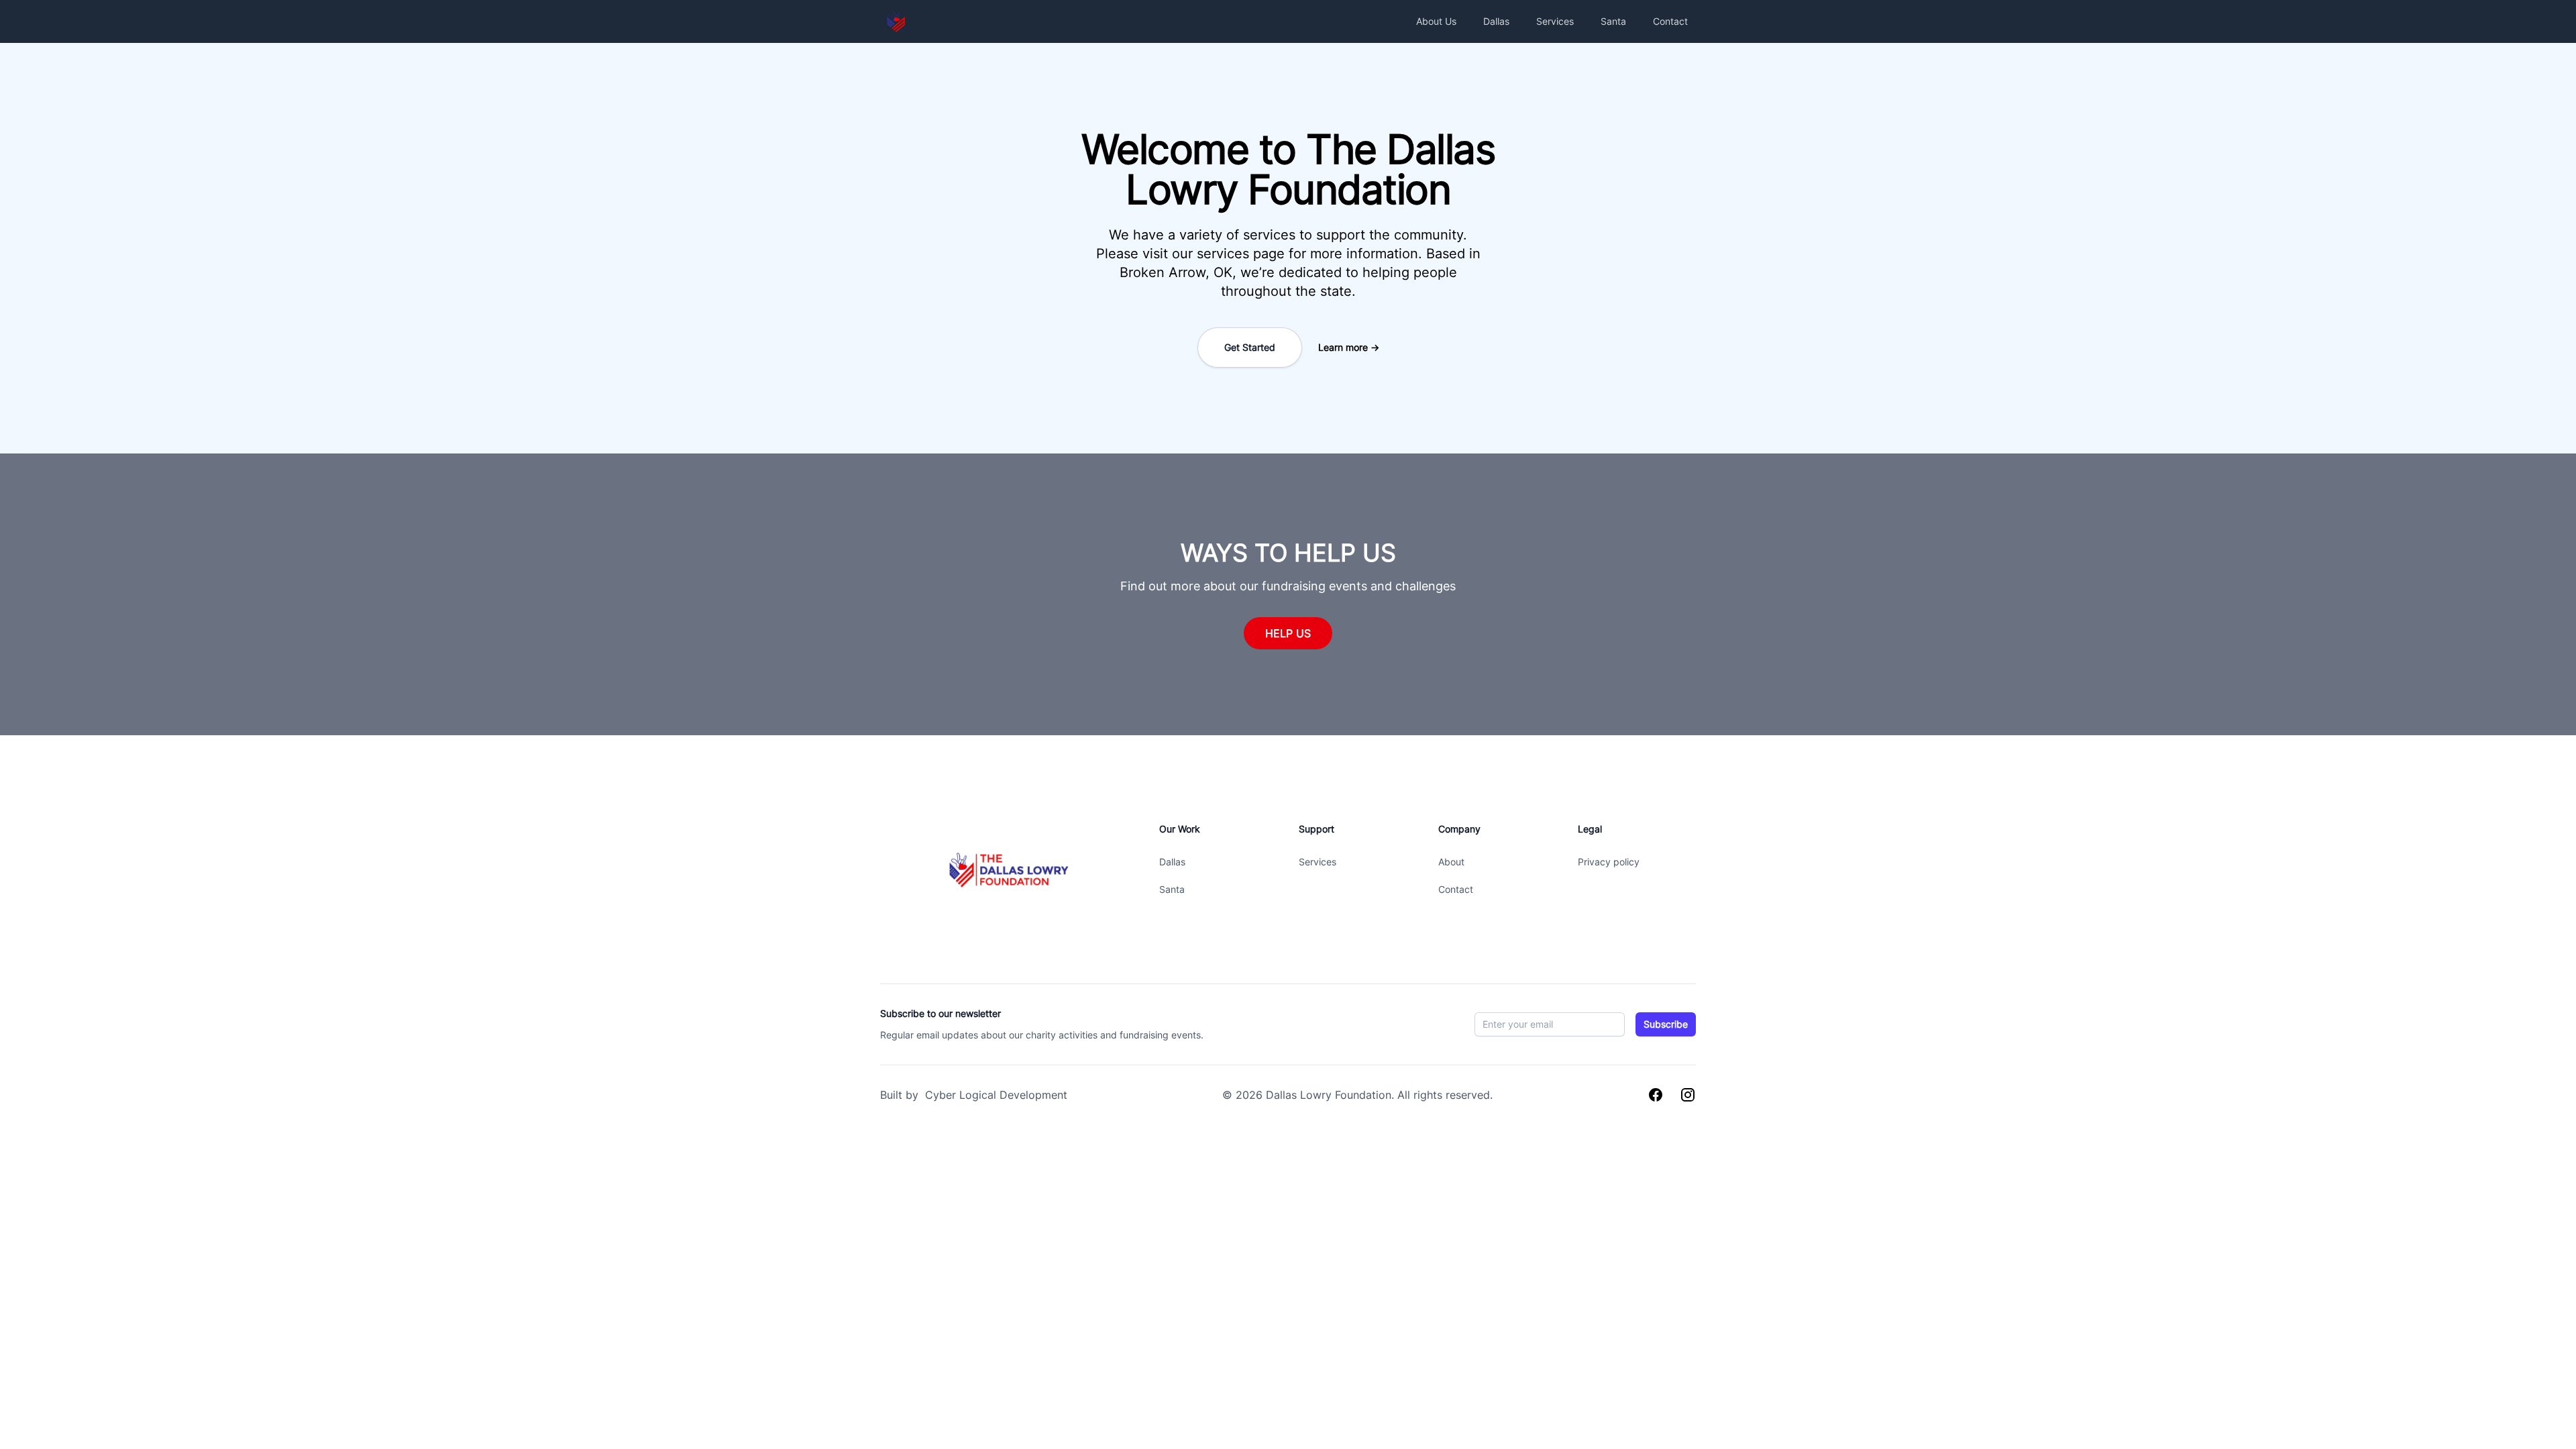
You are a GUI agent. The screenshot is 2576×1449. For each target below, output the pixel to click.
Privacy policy (1609, 862)
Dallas (1496, 21)
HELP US (1288, 633)
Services (1555, 21)
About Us (1436, 21)
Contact (1670, 21)
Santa (1613, 21)
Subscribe (1666, 1024)
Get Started (1250, 347)
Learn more (1349, 347)
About (1451, 862)
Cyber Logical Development (995, 1095)
